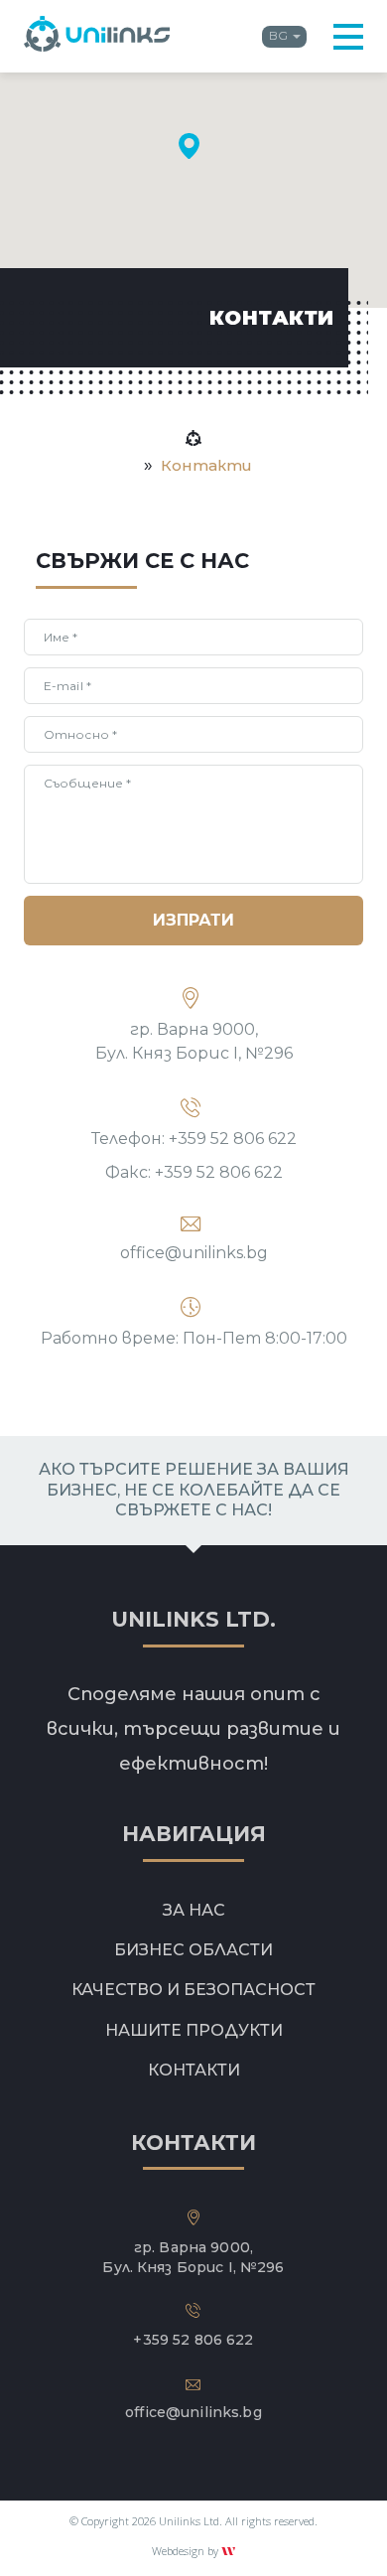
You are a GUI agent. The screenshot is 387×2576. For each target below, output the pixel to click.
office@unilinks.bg (194, 1253)
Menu (348, 37)
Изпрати (193, 920)
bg (278, 35)
